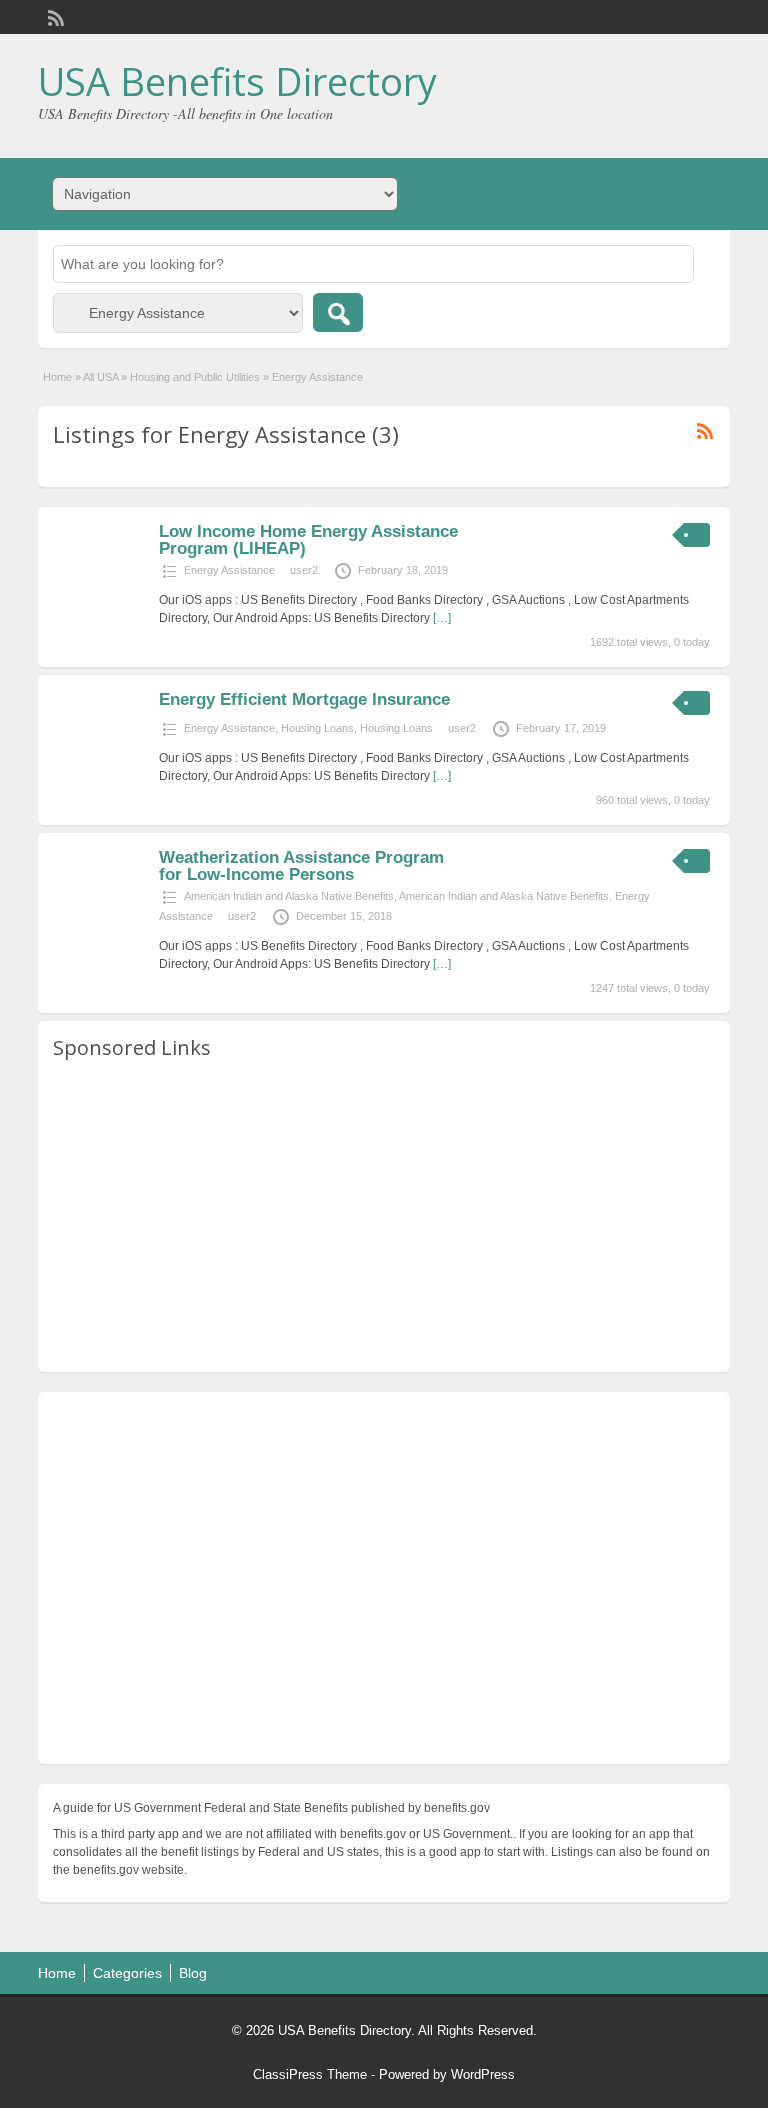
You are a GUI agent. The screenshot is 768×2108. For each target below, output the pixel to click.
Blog (193, 1973)
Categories (127, 1973)
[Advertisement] (383, 1217)
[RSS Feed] (54, 16)
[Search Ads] (338, 312)
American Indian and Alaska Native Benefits (289, 896)
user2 (304, 570)
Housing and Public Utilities (195, 377)
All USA (100, 377)
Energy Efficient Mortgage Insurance (304, 699)
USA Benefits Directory (237, 81)
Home (57, 377)
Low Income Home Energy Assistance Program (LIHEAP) (308, 540)
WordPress (483, 2074)
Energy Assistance (229, 570)
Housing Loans (317, 728)
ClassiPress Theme (310, 2074)
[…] (442, 618)
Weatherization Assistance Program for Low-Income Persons (301, 866)
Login (705, 17)
